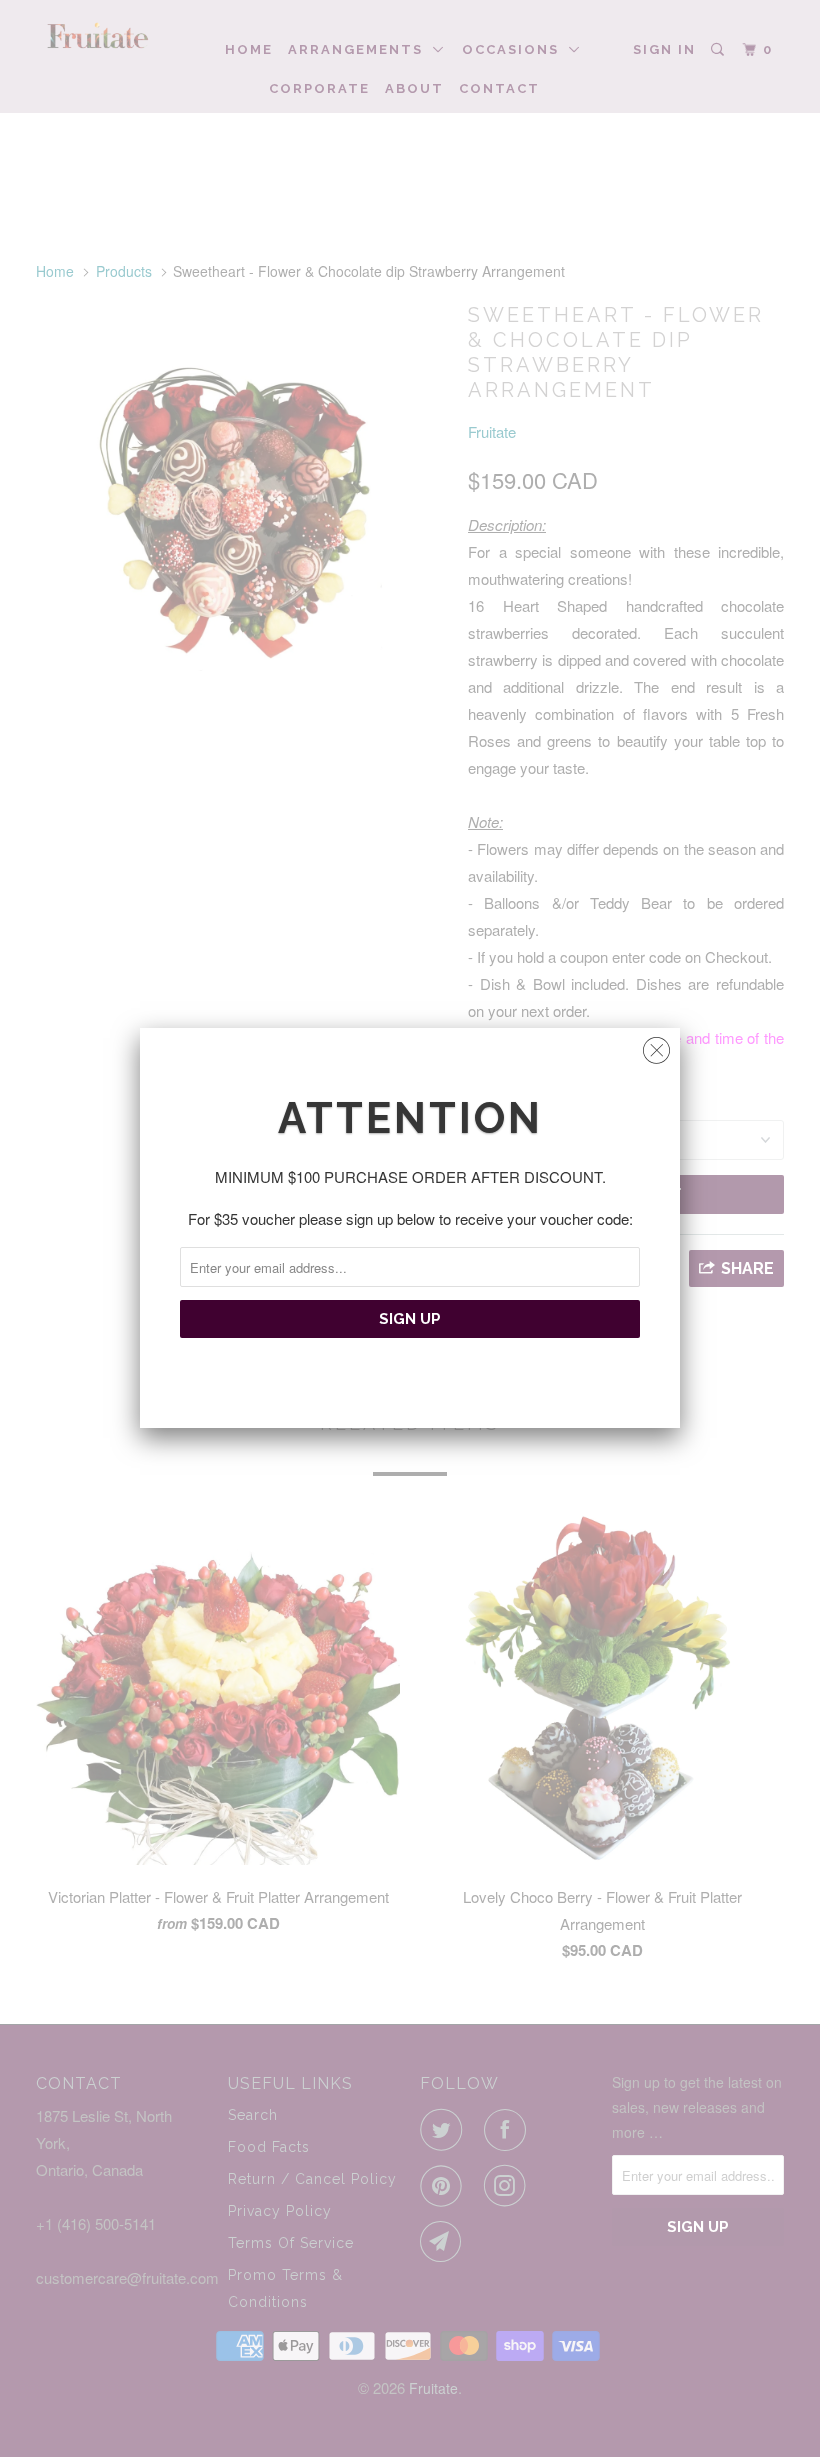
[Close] (656, 1045)
